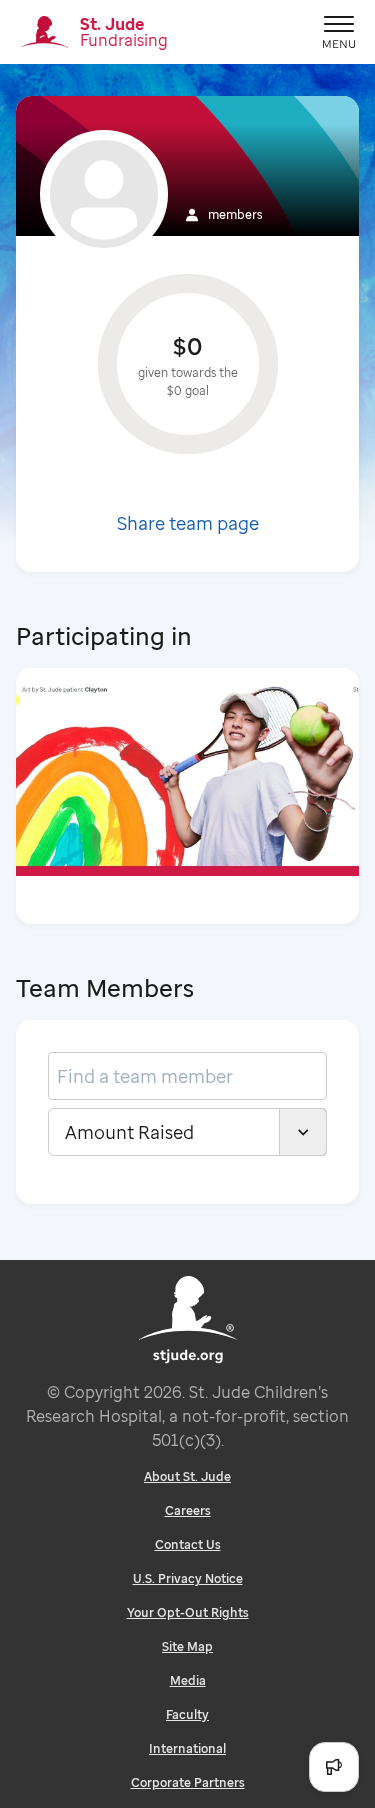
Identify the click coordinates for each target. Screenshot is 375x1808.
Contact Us (188, 1544)
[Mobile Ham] (339, 32)
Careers (188, 1510)
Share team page (188, 523)
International (187, 1748)
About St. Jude (187, 1476)
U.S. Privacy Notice (188, 1578)
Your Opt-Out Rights (188, 1612)
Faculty (187, 1714)
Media (188, 1680)
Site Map (187, 1646)
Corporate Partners (188, 1782)
